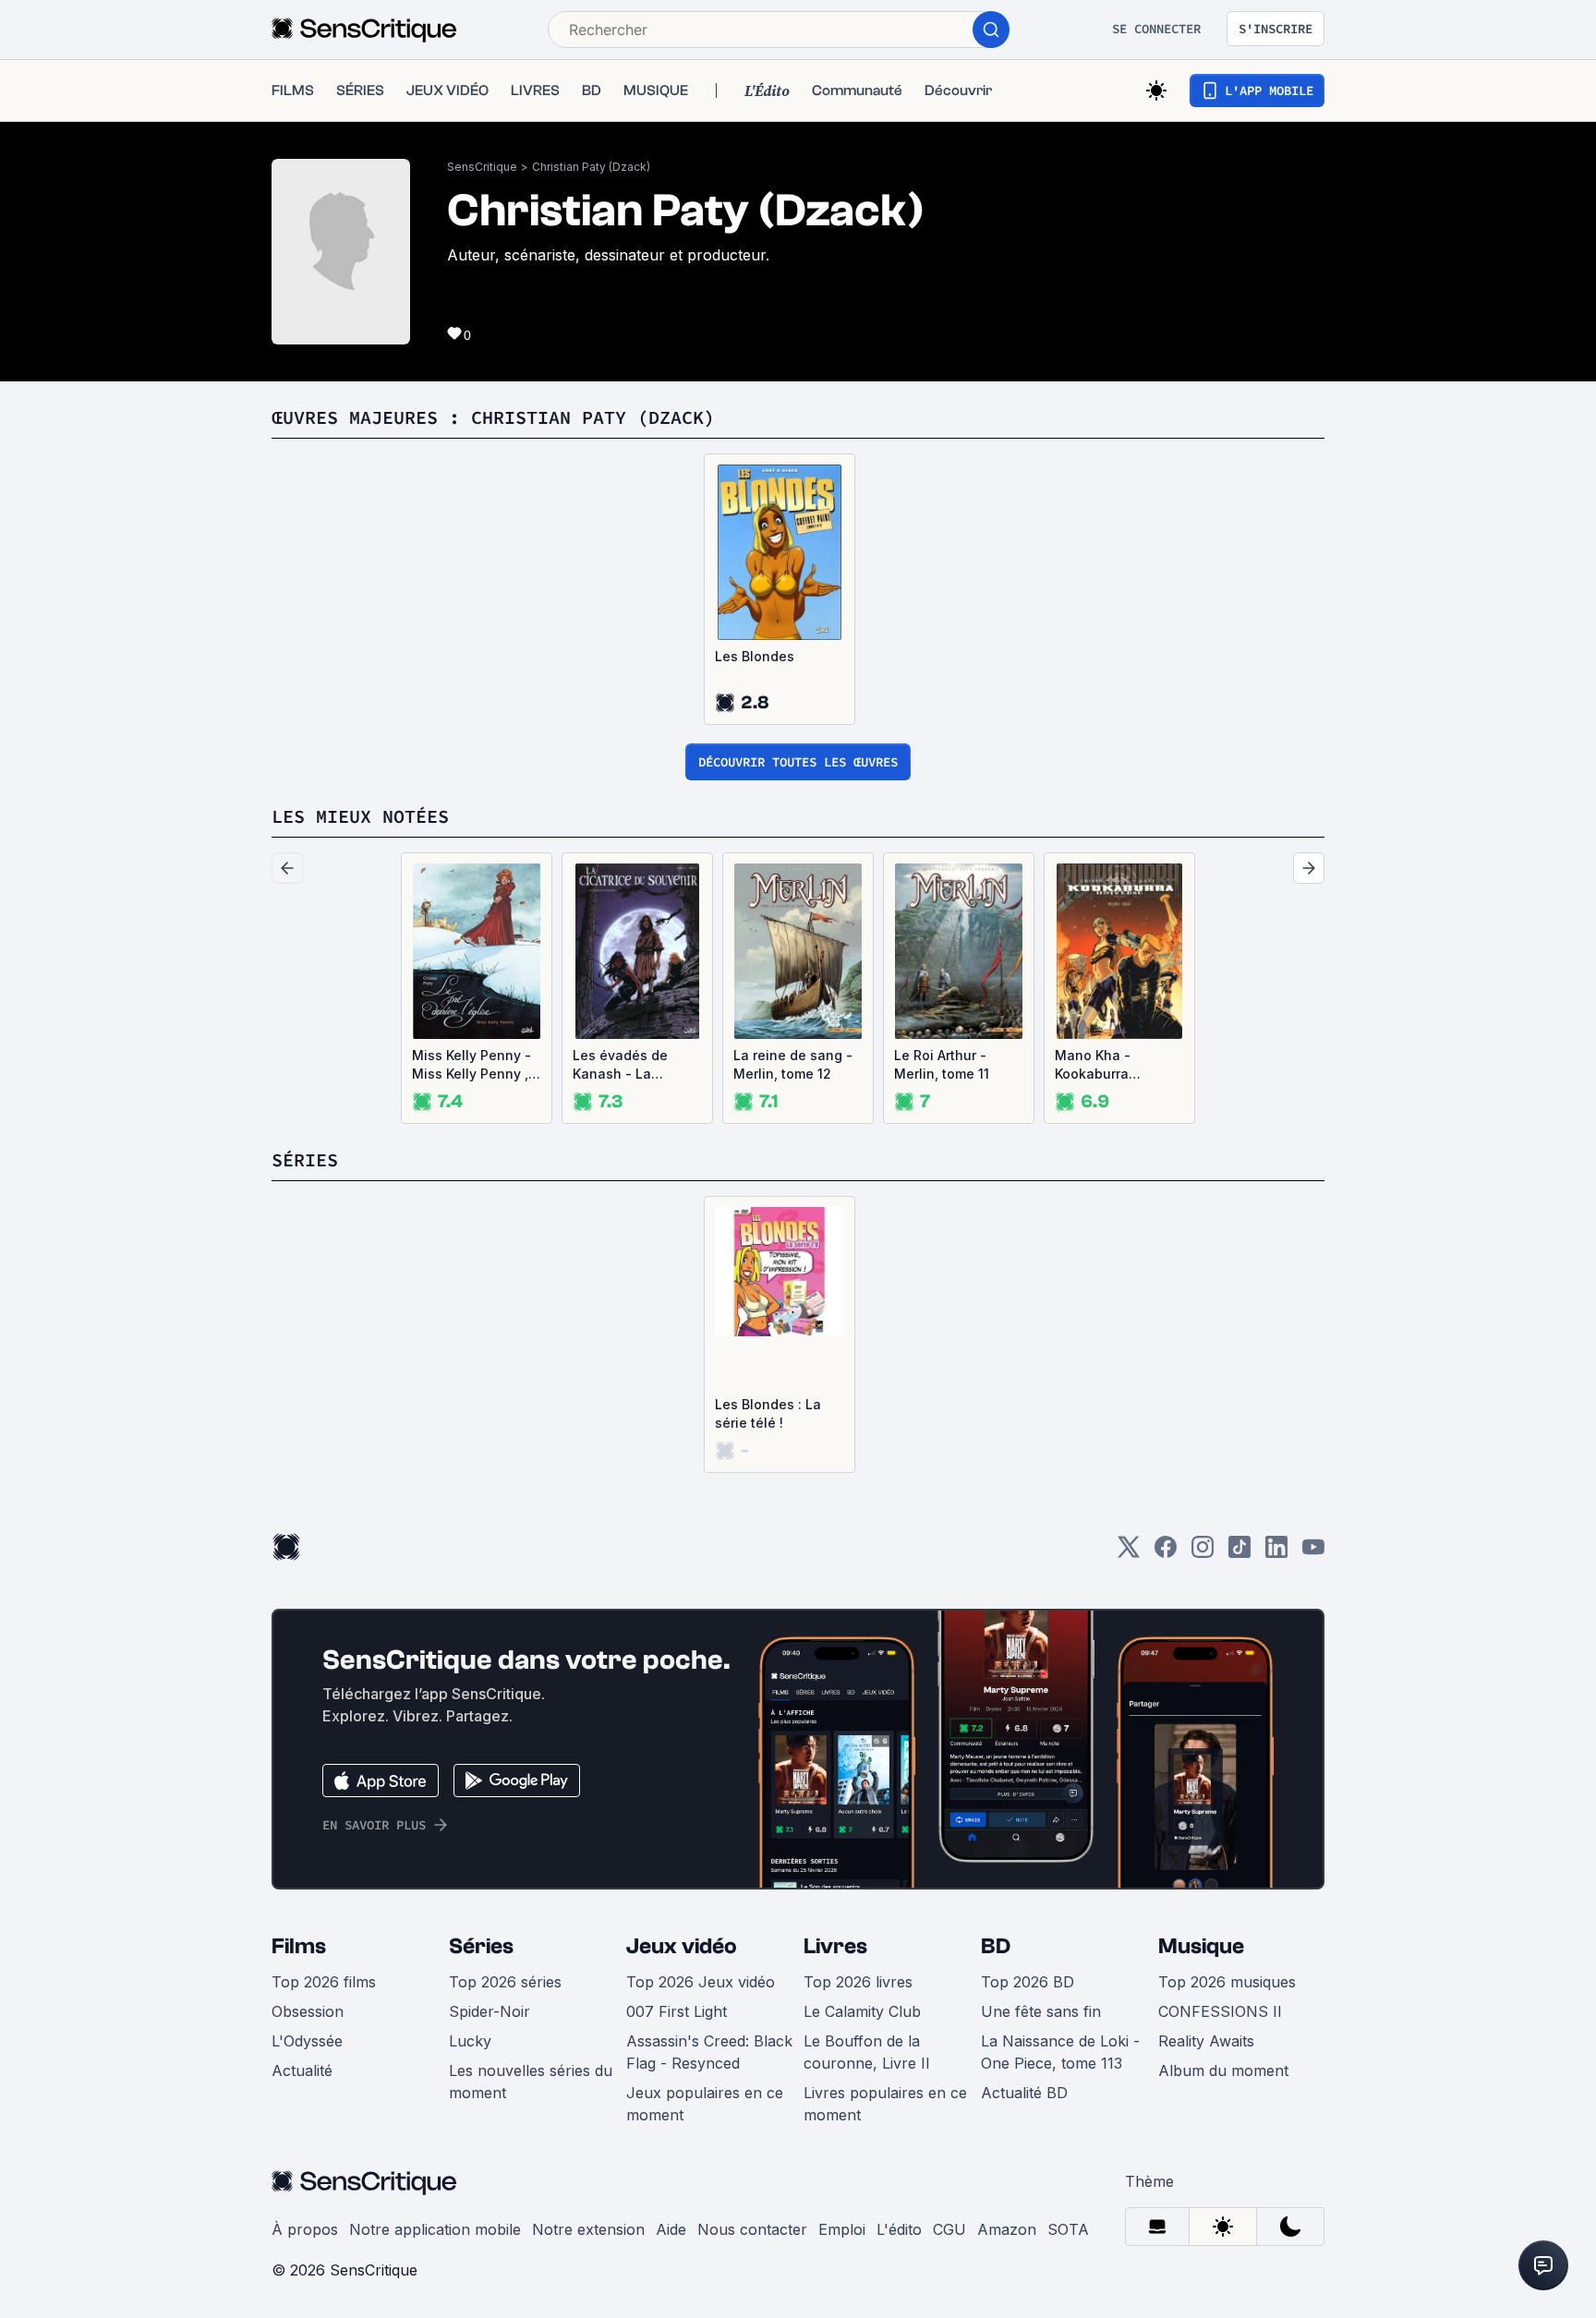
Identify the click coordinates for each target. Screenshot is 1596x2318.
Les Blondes (755, 656)
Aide (671, 2229)
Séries (481, 1946)
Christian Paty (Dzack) (591, 167)
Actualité (302, 2071)
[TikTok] (1239, 1553)
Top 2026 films (324, 1982)
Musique (1201, 1946)
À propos (305, 2229)
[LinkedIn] (1276, 1553)
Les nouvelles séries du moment (531, 2082)
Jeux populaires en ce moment (705, 2104)
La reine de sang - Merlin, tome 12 (793, 1064)
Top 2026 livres (858, 1982)
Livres (835, 1946)
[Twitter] (1129, 1553)
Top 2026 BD (1028, 1982)
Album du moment (1223, 2071)
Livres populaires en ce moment (885, 2104)
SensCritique (482, 167)
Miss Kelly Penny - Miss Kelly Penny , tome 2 (472, 1065)
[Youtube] (1313, 1553)
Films (299, 1946)
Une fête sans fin (1041, 2011)
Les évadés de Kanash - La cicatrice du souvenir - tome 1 (629, 1065)
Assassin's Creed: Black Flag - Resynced (709, 2052)
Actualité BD (1024, 2093)
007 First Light (677, 2011)
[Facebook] (1166, 1553)
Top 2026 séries (505, 1982)
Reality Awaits (1206, 2041)
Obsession (308, 2011)
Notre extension (588, 2229)
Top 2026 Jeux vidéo (701, 1982)
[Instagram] (1203, 1553)
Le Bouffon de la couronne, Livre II (867, 2052)
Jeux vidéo (682, 1946)
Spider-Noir (490, 2011)
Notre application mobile (435, 2229)
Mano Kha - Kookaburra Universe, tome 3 (1109, 1065)
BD (996, 1946)
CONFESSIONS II (1220, 2011)
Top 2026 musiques (1227, 1982)
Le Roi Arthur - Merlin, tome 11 (942, 1064)
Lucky (470, 2041)
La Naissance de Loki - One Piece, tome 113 (1060, 2052)
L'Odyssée (307, 2041)
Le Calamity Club (862, 2011)
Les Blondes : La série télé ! (768, 1413)
